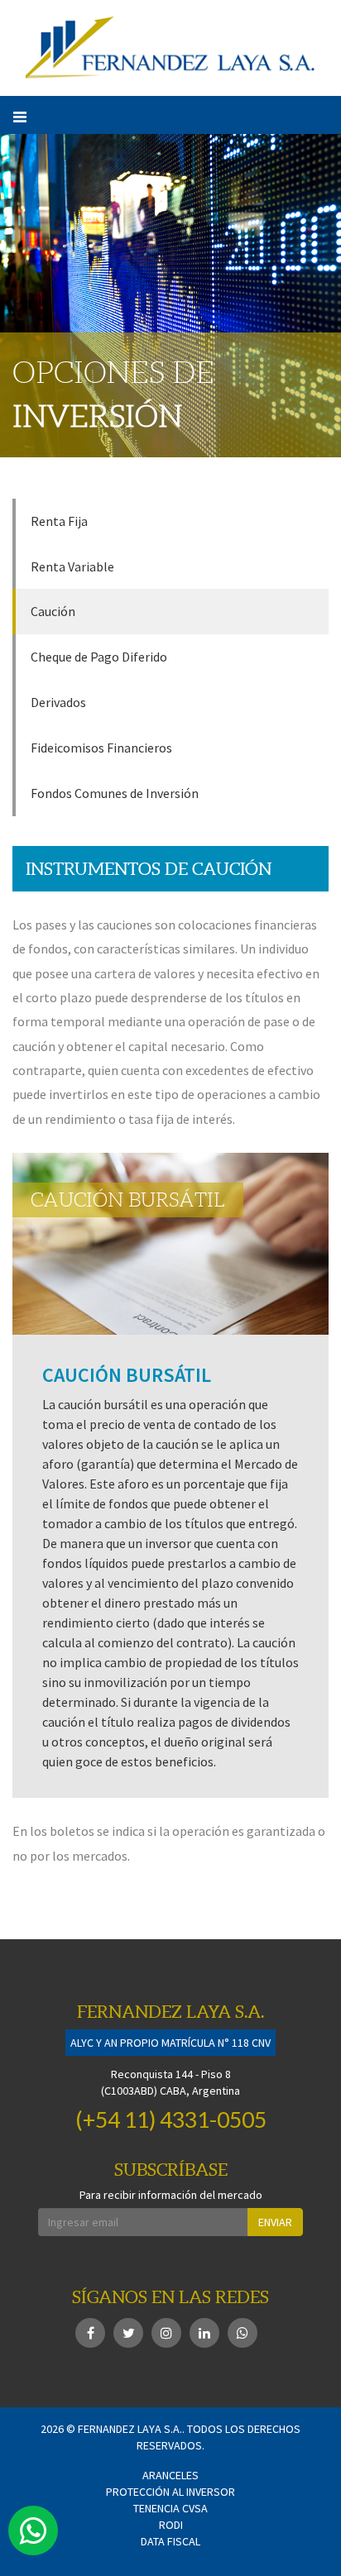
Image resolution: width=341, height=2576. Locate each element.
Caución (53, 611)
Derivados (58, 702)
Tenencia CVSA (170, 2508)
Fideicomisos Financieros (101, 748)
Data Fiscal (170, 2541)
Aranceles (170, 2475)
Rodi (171, 2525)
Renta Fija (59, 521)
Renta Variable (72, 566)
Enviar (275, 2222)
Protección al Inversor (170, 2492)
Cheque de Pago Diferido (99, 657)
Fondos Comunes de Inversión (115, 793)
